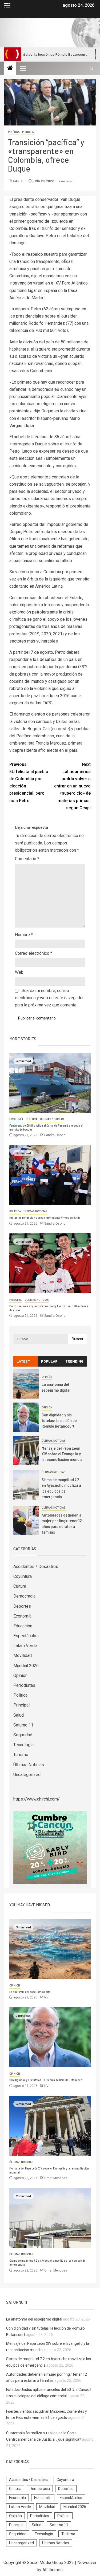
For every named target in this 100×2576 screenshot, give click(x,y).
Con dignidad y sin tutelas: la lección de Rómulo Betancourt (59, 1420)
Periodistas (24, 1685)
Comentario (27, 859)
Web (19, 972)
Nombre (24, 935)
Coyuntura (23, 1576)
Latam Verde (25, 1646)
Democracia (24, 1596)
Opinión (47, 1377)
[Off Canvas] (7, 5)
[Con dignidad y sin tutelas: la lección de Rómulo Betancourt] (26, 1417)
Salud (19, 1715)
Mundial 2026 (26, 1666)
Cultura (20, 1586)
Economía (16, 1119)
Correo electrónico (34, 953)
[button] (23, 68)
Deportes (22, 1606)
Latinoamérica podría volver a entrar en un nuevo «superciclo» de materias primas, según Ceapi (72, 786)
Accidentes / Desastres (36, 1567)
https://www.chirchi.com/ (37, 1799)
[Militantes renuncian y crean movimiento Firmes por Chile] (50, 1175)
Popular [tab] (49, 1361)
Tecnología (23, 1745)
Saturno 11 (23, 1725)
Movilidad (23, 1655)
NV (46, 1997)
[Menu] (23, 68)
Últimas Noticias (52, 1119)
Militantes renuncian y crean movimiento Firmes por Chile (45, 1218)
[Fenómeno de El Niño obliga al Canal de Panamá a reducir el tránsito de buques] (50, 1083)
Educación (23, 1626)
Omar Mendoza (56, 2178)
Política (14, 132)
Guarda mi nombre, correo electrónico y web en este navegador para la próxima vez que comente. (49, 998)
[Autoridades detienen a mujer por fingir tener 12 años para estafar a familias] (26, 1520)
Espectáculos (26, 1636)
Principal (29, 132)
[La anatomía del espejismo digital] (26, 1384)
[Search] (91, 68)
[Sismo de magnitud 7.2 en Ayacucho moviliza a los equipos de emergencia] (26, 1485)
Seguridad (23, 1735)
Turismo (21, 1755)
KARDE (19, 181)
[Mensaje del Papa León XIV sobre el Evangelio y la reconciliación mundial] (26, 1450)
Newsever (87, 2563)
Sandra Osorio (55, 1135)
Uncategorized (27, 1775)
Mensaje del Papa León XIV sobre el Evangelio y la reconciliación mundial (62, 1454)
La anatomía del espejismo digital (30, 1992)
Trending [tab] (74, 1361)
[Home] (10, 68)
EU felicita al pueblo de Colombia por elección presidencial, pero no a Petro (29, 783)
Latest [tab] (23, 1361)
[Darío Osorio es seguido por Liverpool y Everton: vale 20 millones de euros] (50, 1263)
